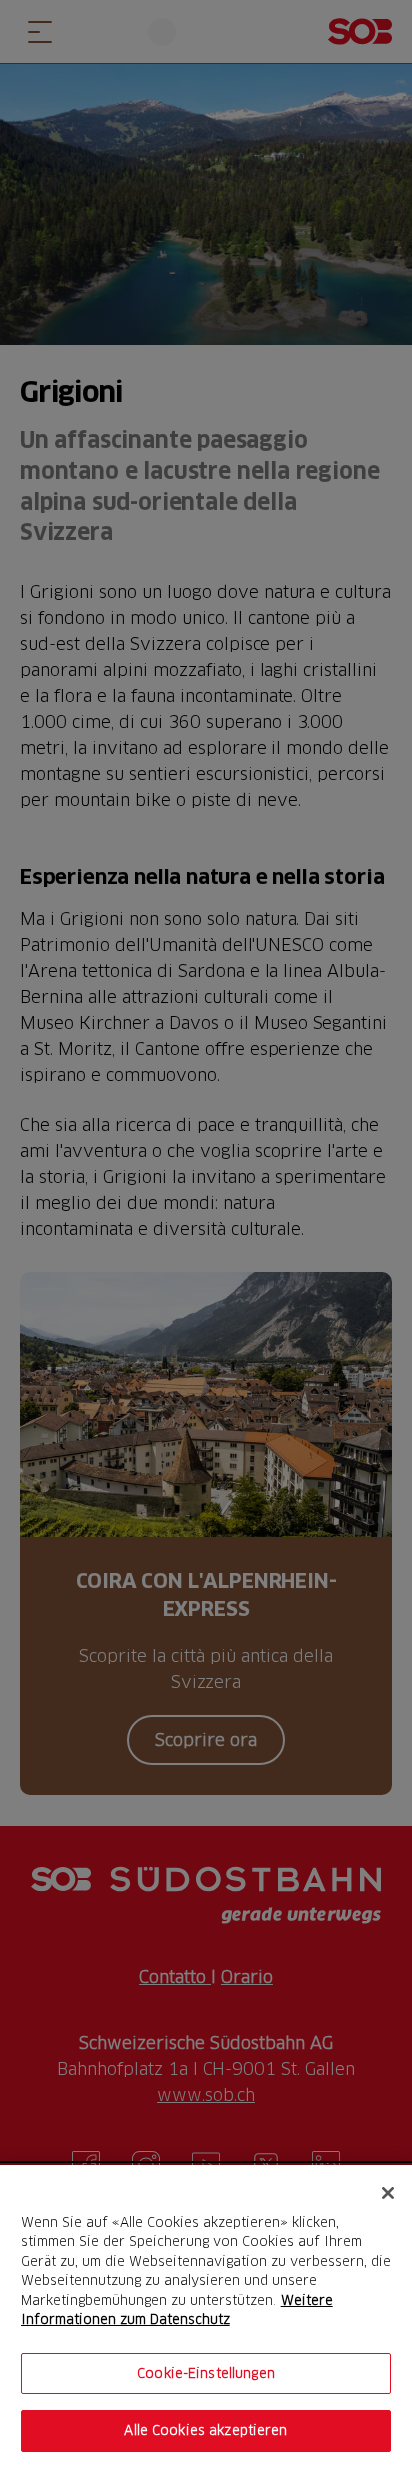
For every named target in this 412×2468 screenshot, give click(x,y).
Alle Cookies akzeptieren (205, 2430)
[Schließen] (388, 2193)
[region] (206, 2316)
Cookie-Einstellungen (206, 2373)
